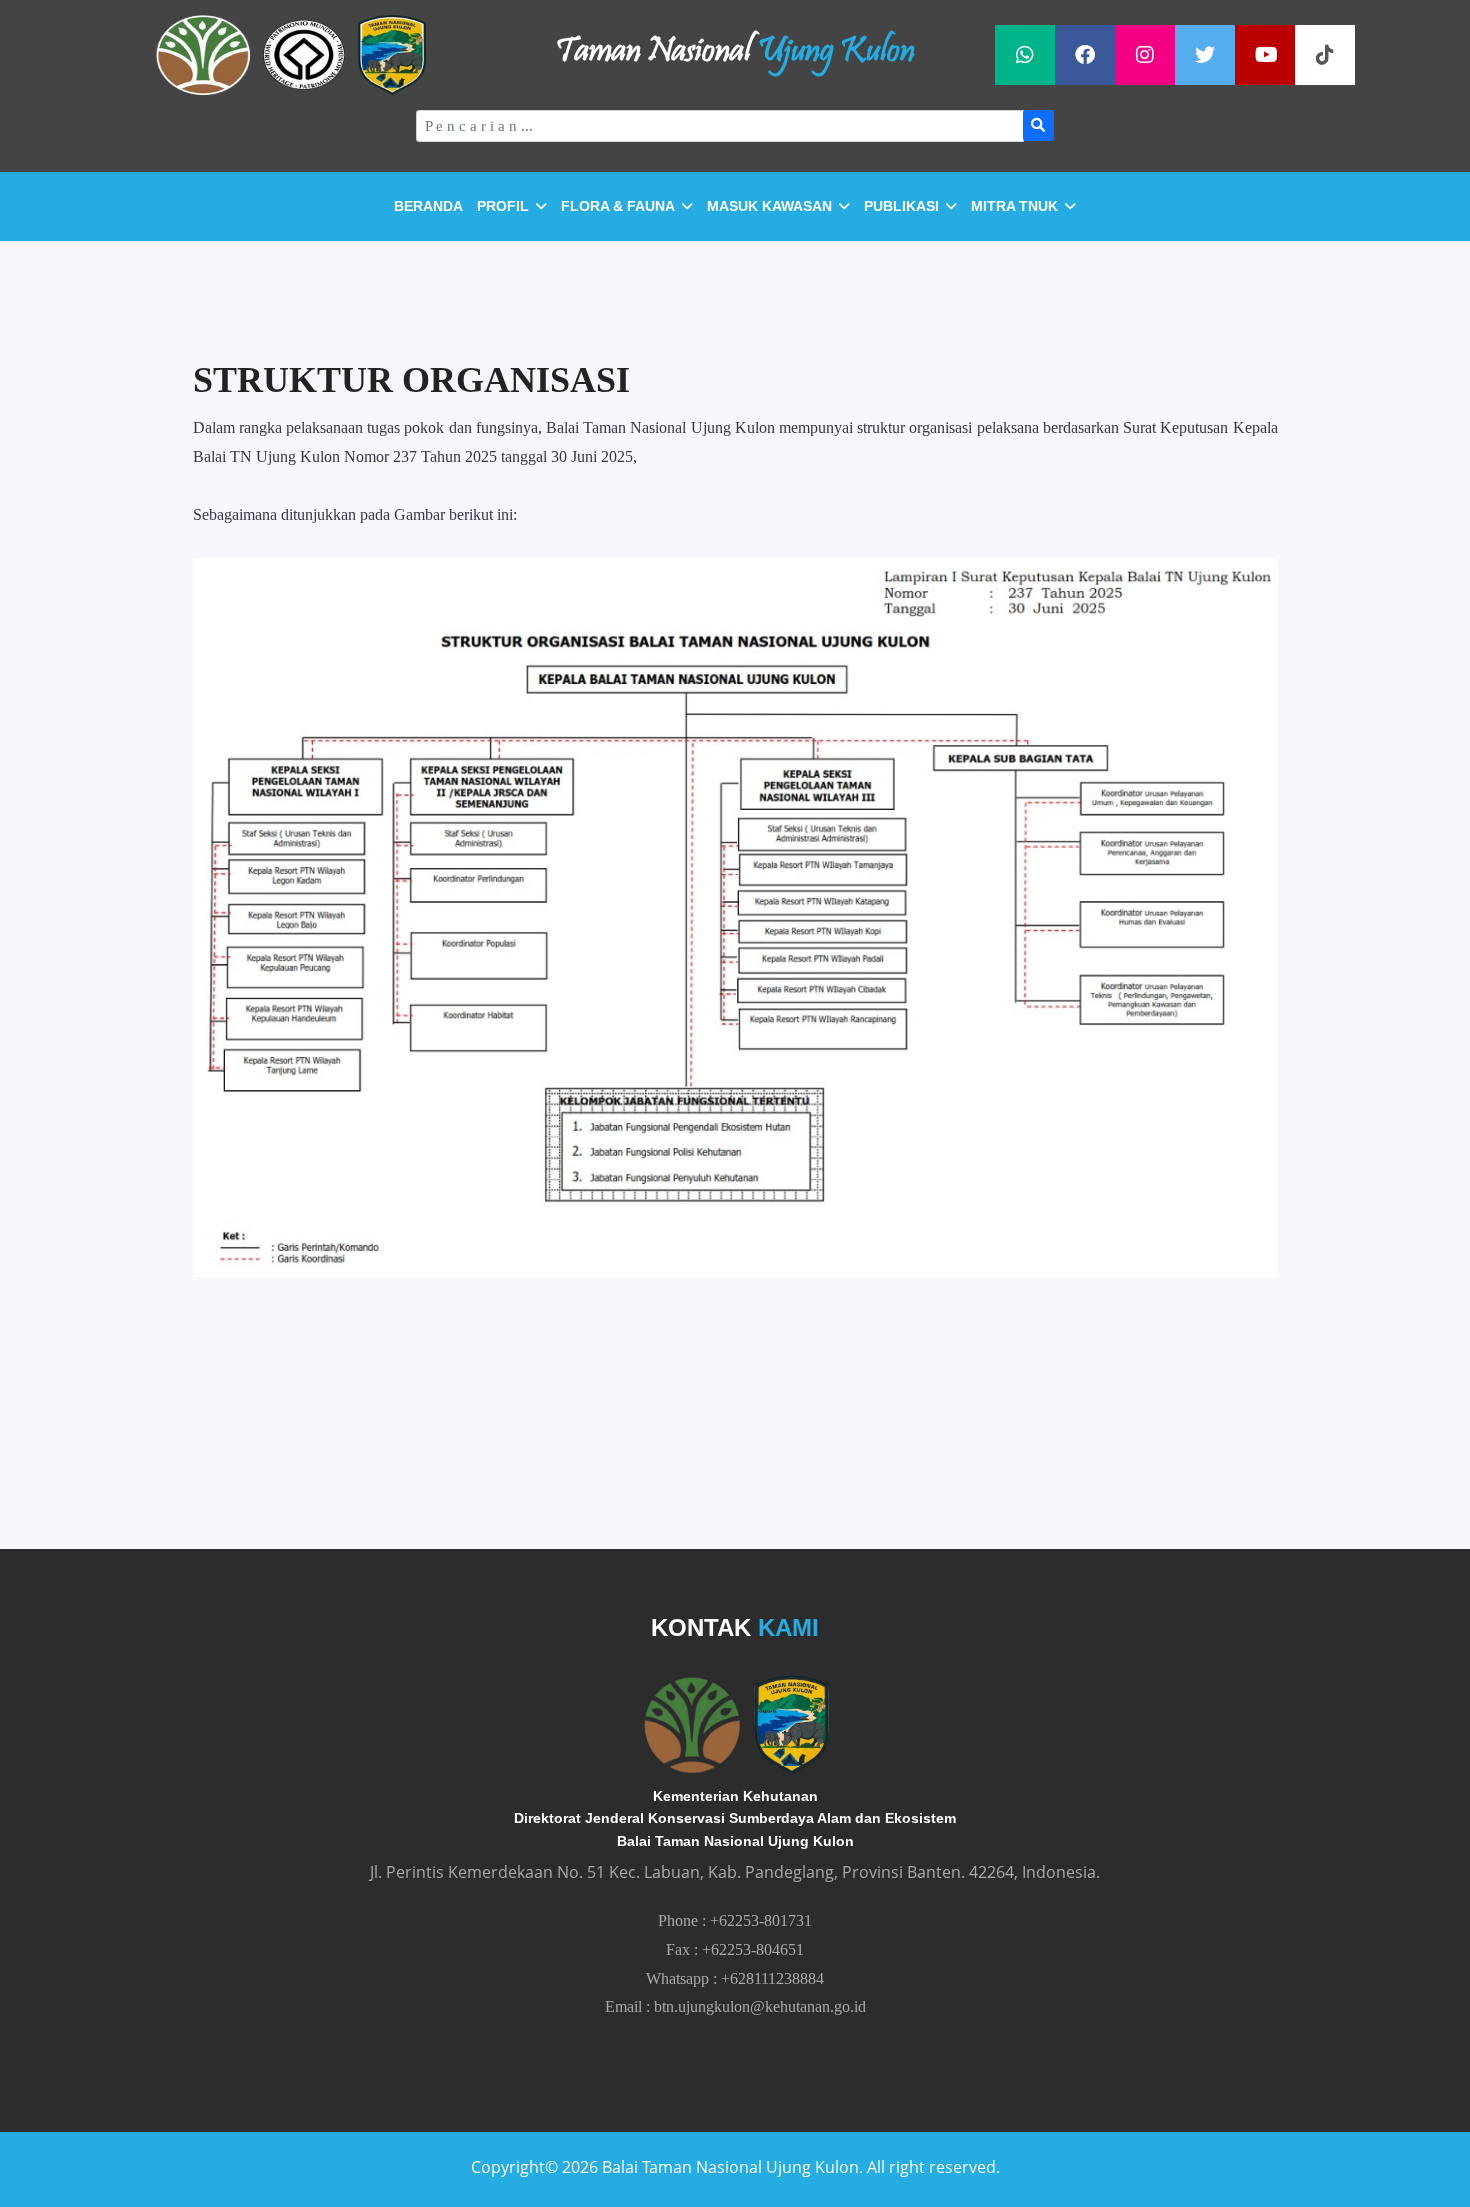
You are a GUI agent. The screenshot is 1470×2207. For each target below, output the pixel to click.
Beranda (428, 206)
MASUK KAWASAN (769, 206)
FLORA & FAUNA (618, 206)
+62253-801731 (761, 1920)
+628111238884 (772, 1978)
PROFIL (503, 206)
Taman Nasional (735, 52)
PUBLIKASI (901, 206)
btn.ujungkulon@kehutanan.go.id (760, 2006)
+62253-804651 (753, 1949)
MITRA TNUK (1014, 206)
